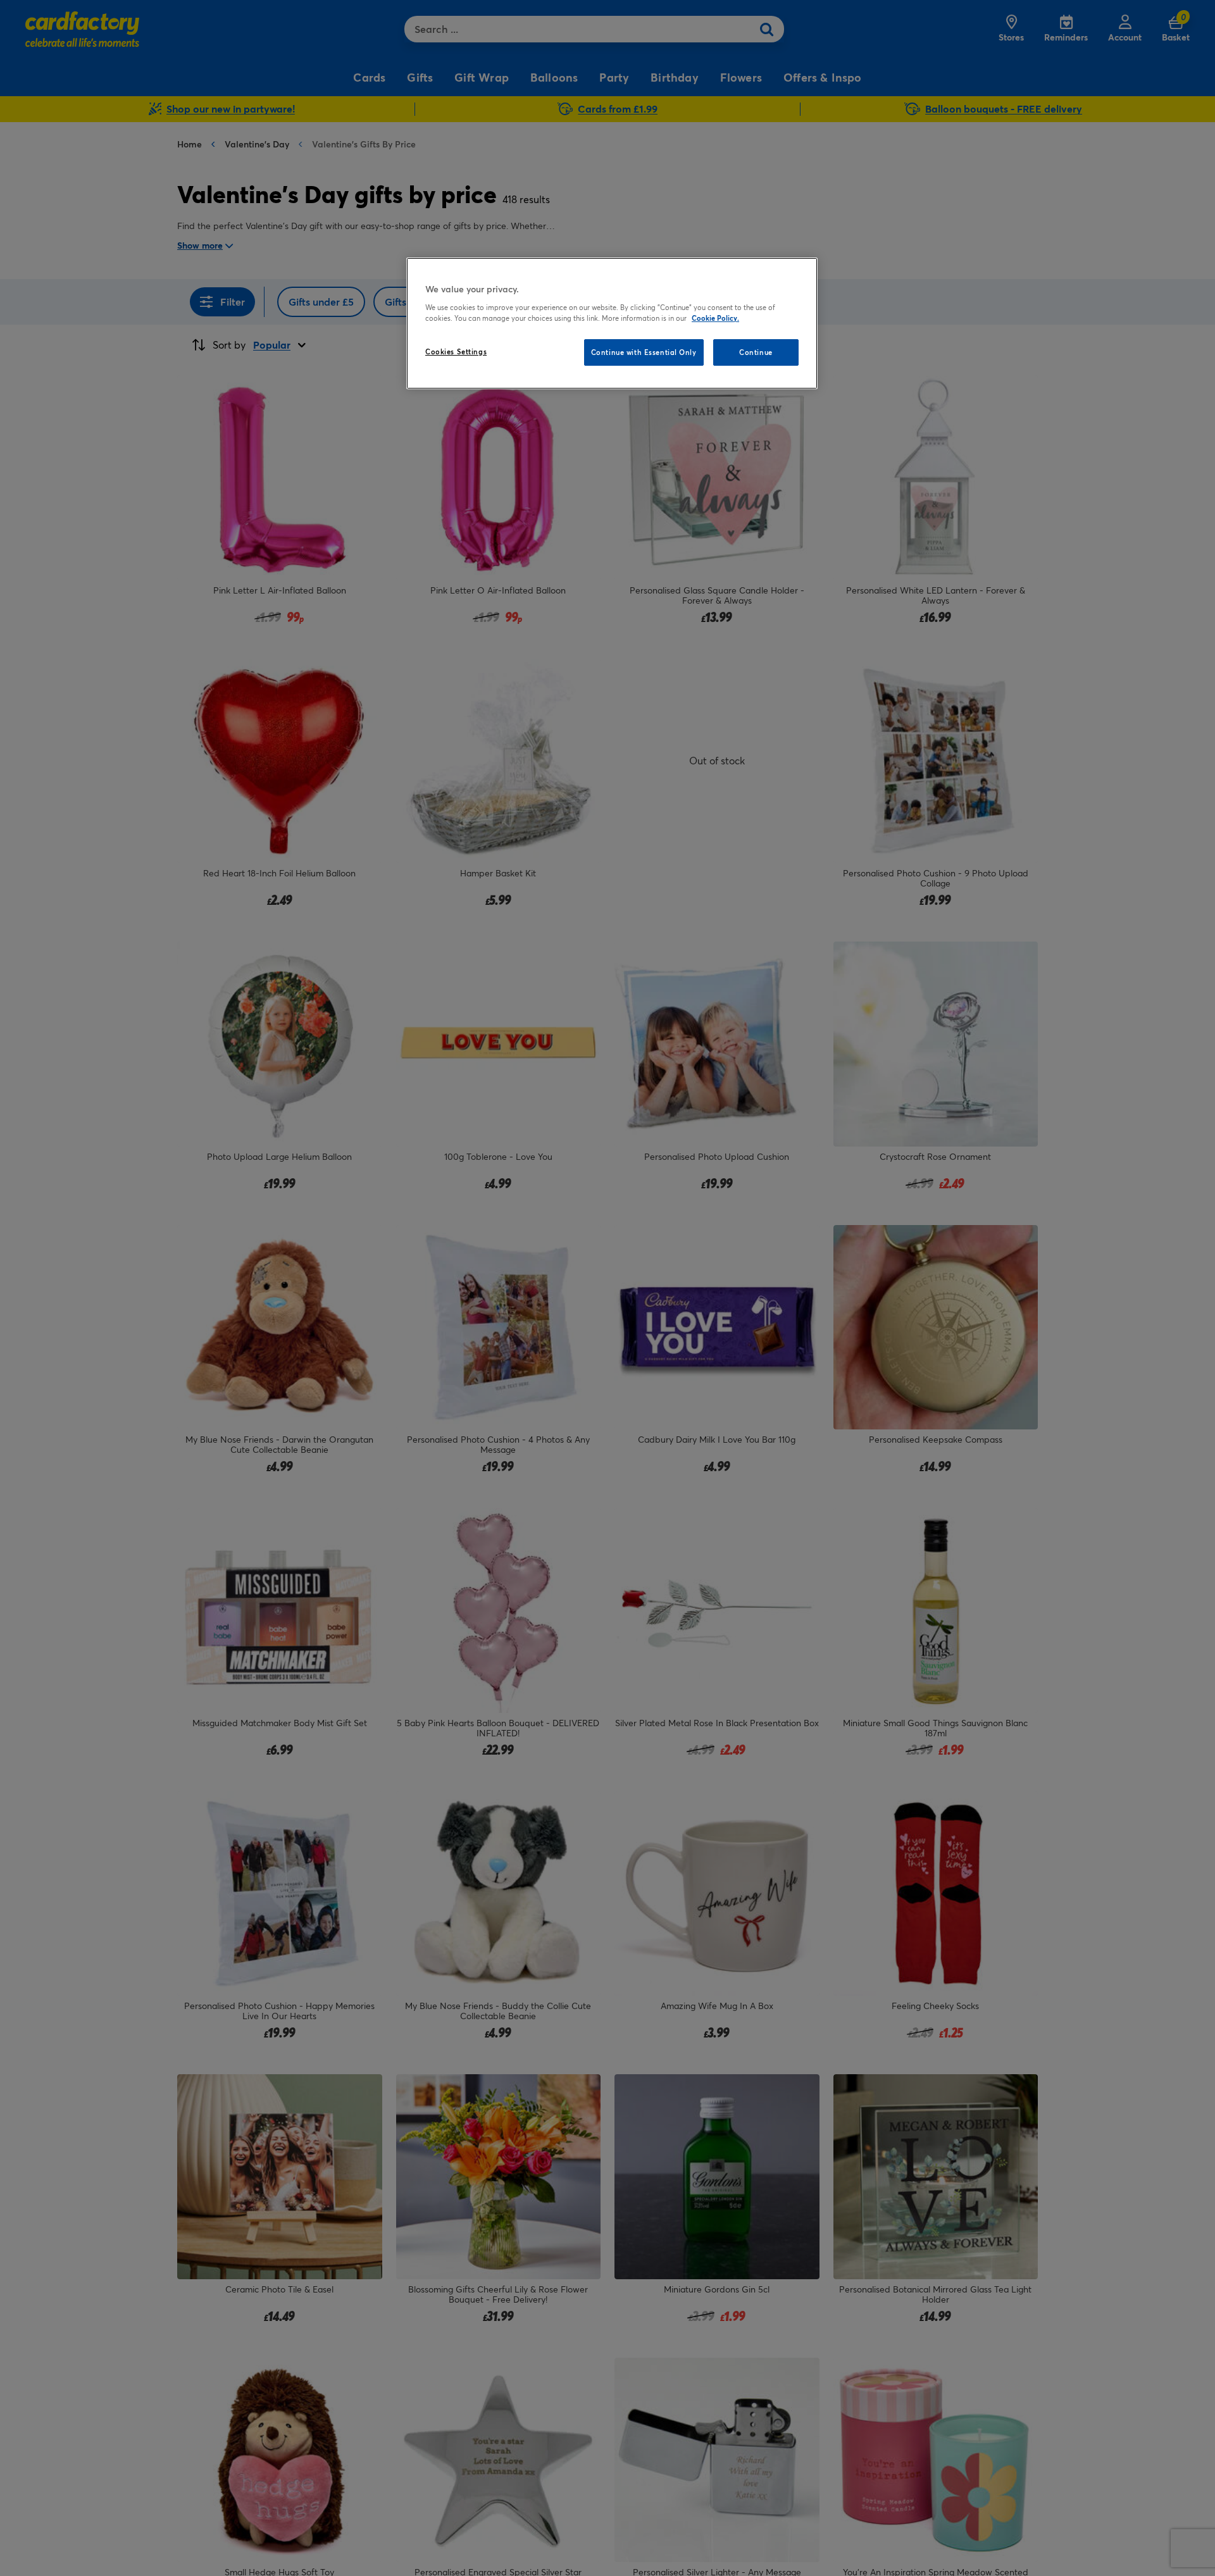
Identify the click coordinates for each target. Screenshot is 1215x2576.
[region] (612, 323)
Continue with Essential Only (644, 352)
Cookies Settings (456, 352)
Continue (756, 352)
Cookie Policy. (715, 318)
